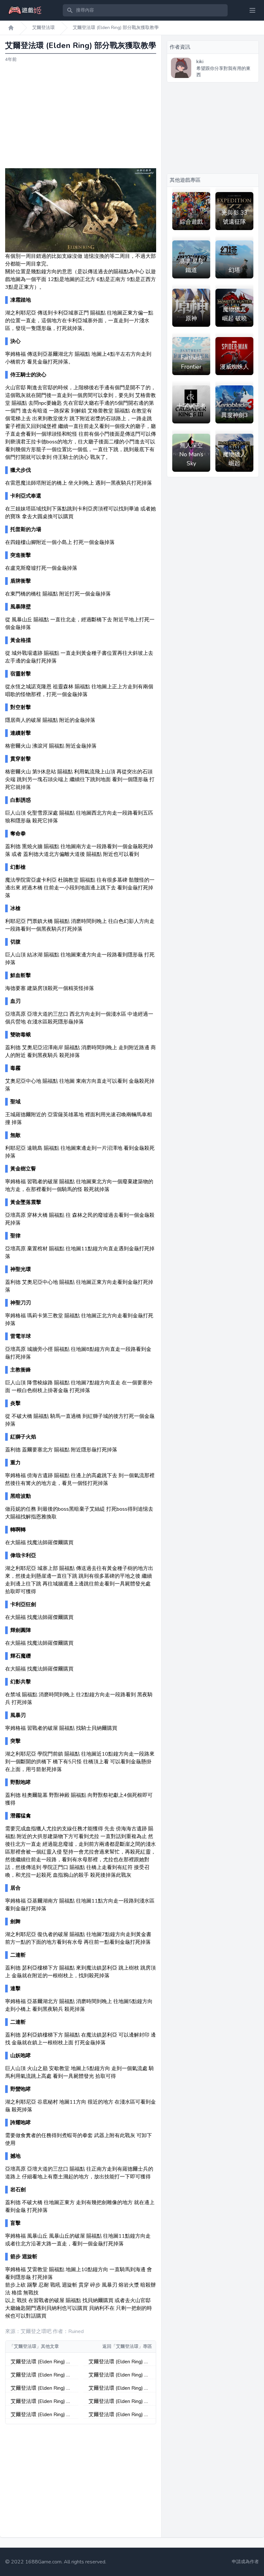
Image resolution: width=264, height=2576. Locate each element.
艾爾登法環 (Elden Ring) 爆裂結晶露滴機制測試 (41, 2362)
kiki (200, 62)
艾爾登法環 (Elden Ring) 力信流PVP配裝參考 (41, 2375)
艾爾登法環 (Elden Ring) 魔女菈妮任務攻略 (41, 2415)
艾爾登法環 (43, 28)
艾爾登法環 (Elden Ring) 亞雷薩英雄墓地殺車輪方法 (41, 2388)
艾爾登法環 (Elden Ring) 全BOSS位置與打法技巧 (119, 2375)
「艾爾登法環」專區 (132, 2346)
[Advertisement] (81, 116)
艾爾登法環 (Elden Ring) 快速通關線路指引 (119, 2415)
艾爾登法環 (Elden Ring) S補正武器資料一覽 (118, 2388)
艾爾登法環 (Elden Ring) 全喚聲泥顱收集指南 (119, 2362)
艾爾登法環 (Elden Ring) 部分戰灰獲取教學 (116, 28)
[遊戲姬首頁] (11, 28)
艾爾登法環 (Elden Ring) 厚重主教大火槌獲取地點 (119, 2402)
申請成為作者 (245, 2562)
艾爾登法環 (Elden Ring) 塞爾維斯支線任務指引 (41, 2402)
